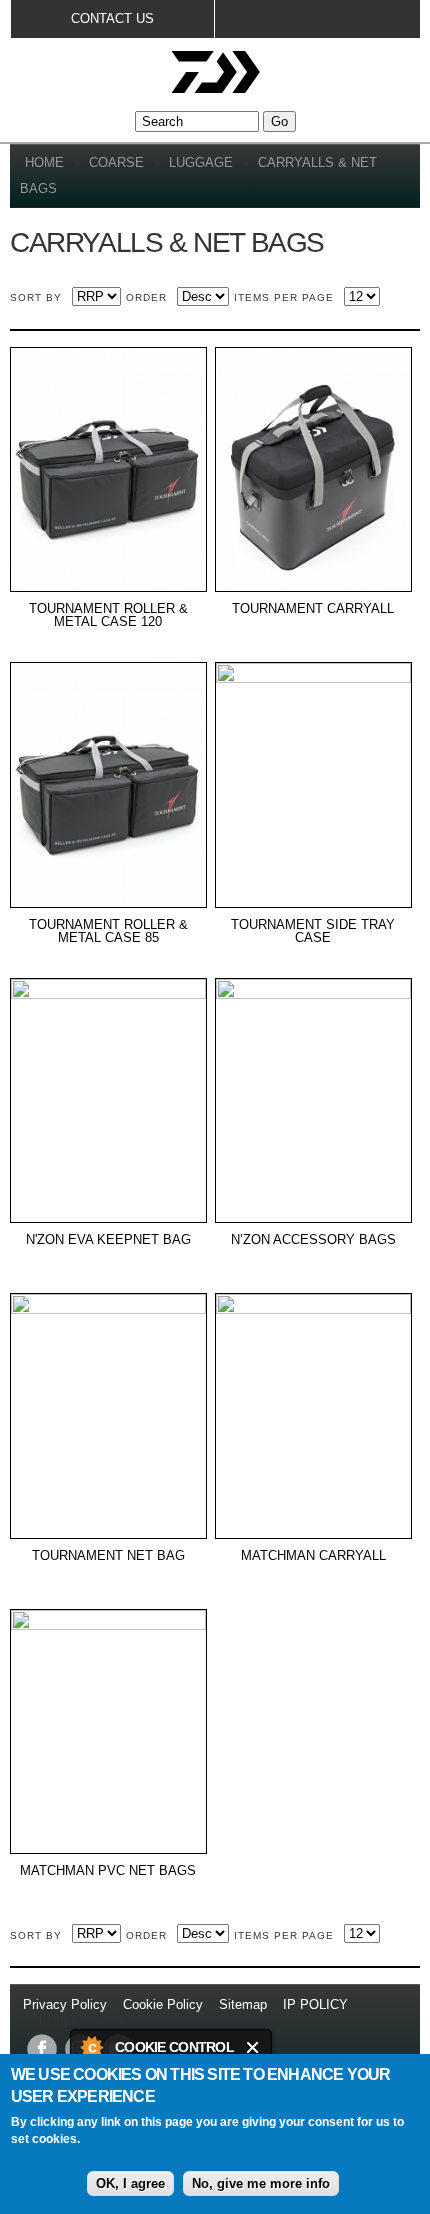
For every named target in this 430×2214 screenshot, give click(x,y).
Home (44, 162)
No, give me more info (261, 2183)
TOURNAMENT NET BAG (108, 1556)
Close (253, 2047)
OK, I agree (130, 2183)
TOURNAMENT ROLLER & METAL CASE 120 (108, 615)
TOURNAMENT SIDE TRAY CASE (313, 931)
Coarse (116, 162)
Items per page (284, 297)
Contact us (112, 18)
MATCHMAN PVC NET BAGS (108, 1871)
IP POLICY (315, 2004)
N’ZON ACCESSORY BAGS (313, 1240)
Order (146, 297)
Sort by (36, 297)
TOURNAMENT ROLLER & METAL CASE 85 (108, 931)
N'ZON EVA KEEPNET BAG (108, 1240)
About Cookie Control (91, 2047)
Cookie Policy (163, 2004)
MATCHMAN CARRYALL (313, 1556)
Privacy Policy (67, 2004)
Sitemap (243, 2004)
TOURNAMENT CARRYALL (313, 609)
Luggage (201, 162)
